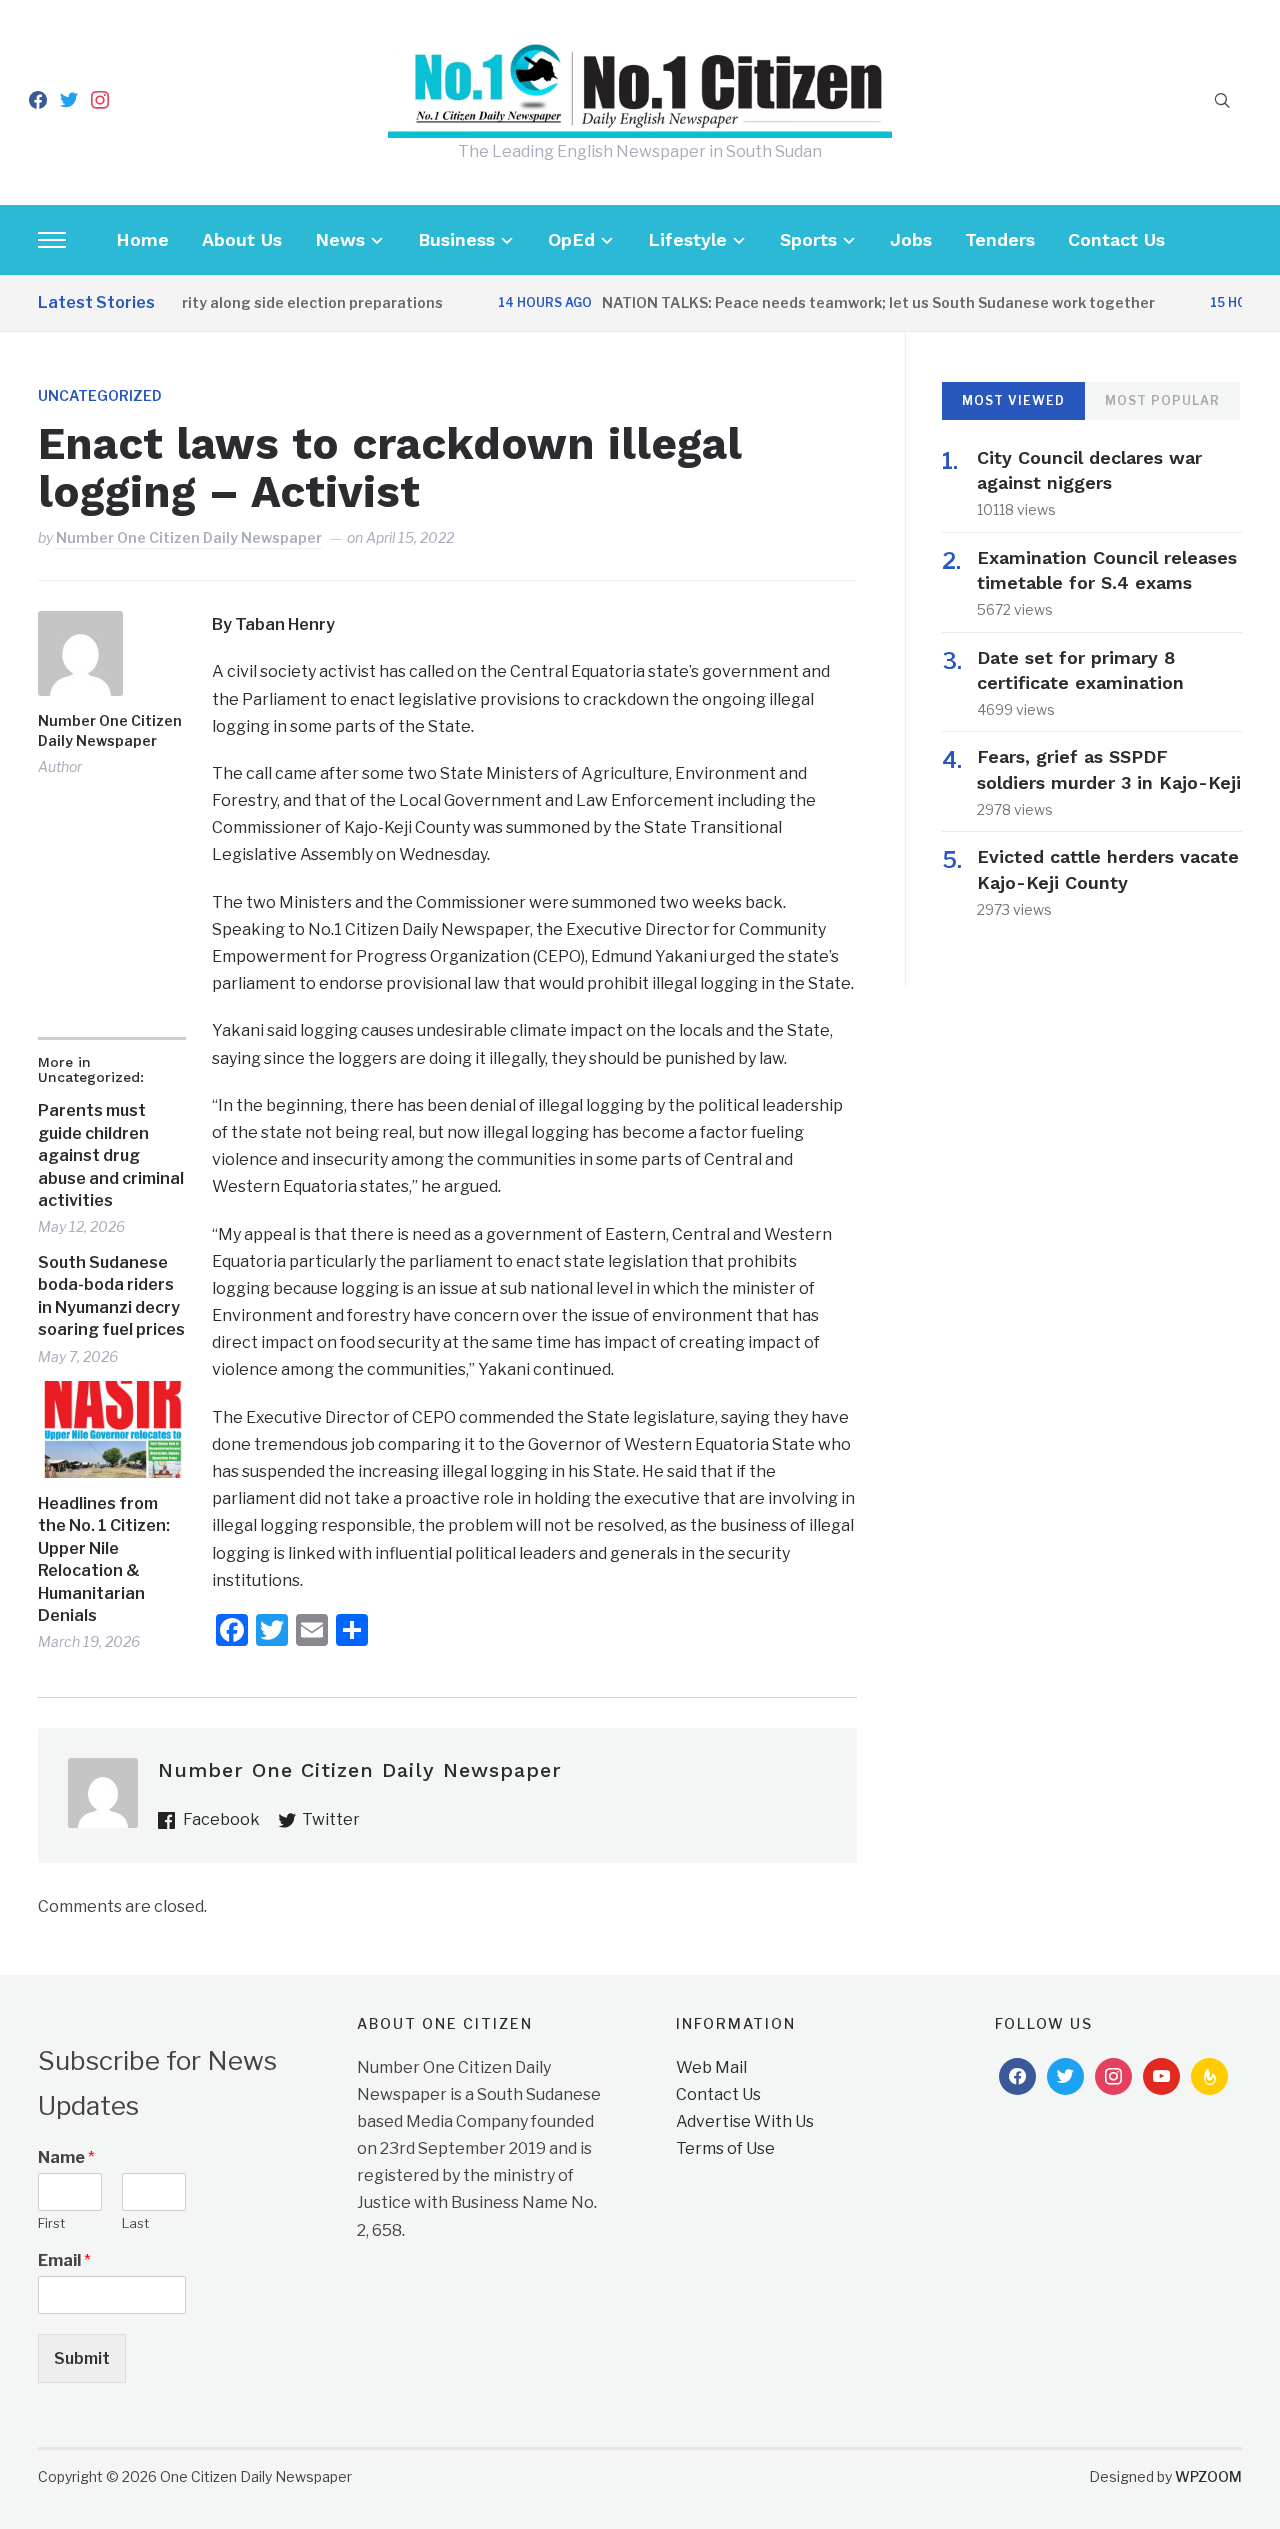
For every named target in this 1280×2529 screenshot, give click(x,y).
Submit (82, 2358)
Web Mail (711, 2067)
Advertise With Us (745, 2121)
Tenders (1000, 239)
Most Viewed (1013, 400)
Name (66, 2157)
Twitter (331, 1819)
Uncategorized (100, 395)
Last (135, 2223)
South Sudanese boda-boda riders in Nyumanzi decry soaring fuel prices (111, 1296)
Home (142, 239)
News (340, 239)
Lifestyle (687, 239)
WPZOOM (1208, 2476)
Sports (808, 239)
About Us (242, 239)
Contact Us (1116, 239)
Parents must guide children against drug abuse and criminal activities (111, 1155)
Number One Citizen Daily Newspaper (189, 537)
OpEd (571, 239)
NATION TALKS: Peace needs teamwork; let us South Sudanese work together (846, 302)
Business (456, 239)
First (51, 2223)
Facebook (221, 1819)
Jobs (911, 239)
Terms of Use (725, 2148)
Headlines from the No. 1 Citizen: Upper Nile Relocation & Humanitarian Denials (104, 1559)
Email (64, 2260)
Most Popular (1162, 400)
